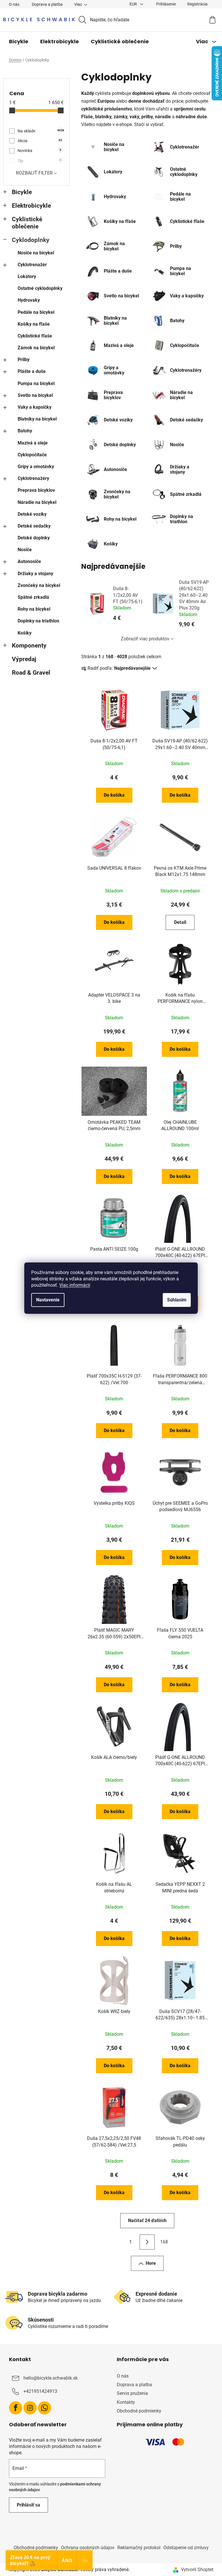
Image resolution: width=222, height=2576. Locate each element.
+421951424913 (40, 2391)
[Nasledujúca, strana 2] (147, 2242)
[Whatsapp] (45, 2408)
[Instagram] (30, 2408)
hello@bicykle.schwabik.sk (51, 2378)
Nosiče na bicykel (36, 253)
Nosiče (25, 550)
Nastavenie (48, 1300)
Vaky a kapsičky (35, 407)
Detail (180, 922)
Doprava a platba (47, 4)
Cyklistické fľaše (35, 336)
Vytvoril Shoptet (197, 2570)
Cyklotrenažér (32, 265)
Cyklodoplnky (31, 240)
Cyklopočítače (32, 455)
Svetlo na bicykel (35, 395)
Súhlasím (177, 1300)
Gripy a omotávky (36, 467)
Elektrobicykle (31, 206)
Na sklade (41, 131)
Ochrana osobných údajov (88, 2548)
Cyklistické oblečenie (27, 223)
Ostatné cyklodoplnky (40, 288)
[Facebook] (16, 2408)
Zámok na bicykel (36, 348)
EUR (134, 4)
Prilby (24, 360)
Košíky (25, 633)
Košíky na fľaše (34, 324)
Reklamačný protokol (139, 2548)
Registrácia (197, 4)
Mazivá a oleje (33, 443)
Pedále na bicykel (36, 312)
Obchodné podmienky (139, 2411)
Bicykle (22, 192)
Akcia (40, 141)
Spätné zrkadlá (33, 597)
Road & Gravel (31, 673)
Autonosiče (29, 561)
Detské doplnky (34, 538)
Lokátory (27, 276)
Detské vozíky (32, 514)
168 (164, 2242)
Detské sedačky (34, 526)
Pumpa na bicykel (36, 383)
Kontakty (126, 2402)
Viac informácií (75, 1285)
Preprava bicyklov (36, 490)
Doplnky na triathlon (38, 621)
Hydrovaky (29, 300)
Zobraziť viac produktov (145, 639)
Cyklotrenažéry (33, 478)
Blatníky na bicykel (37, 419)
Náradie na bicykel (37, 502)
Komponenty (29, 646)
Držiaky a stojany (35, 574)
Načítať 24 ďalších (147, 2221)
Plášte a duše (32, 371)
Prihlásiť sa (28, 2505)
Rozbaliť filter (34, 173)
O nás (14, 4)
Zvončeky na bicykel (39, 585)
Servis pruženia (132, 2393)
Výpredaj (24, 659)
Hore (151, 2263)
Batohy (25, 431)
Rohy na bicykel (34, 609)
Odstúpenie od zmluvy (186, 2548)
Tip (39, 161)
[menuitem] (19, 42)
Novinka (39, 151)
